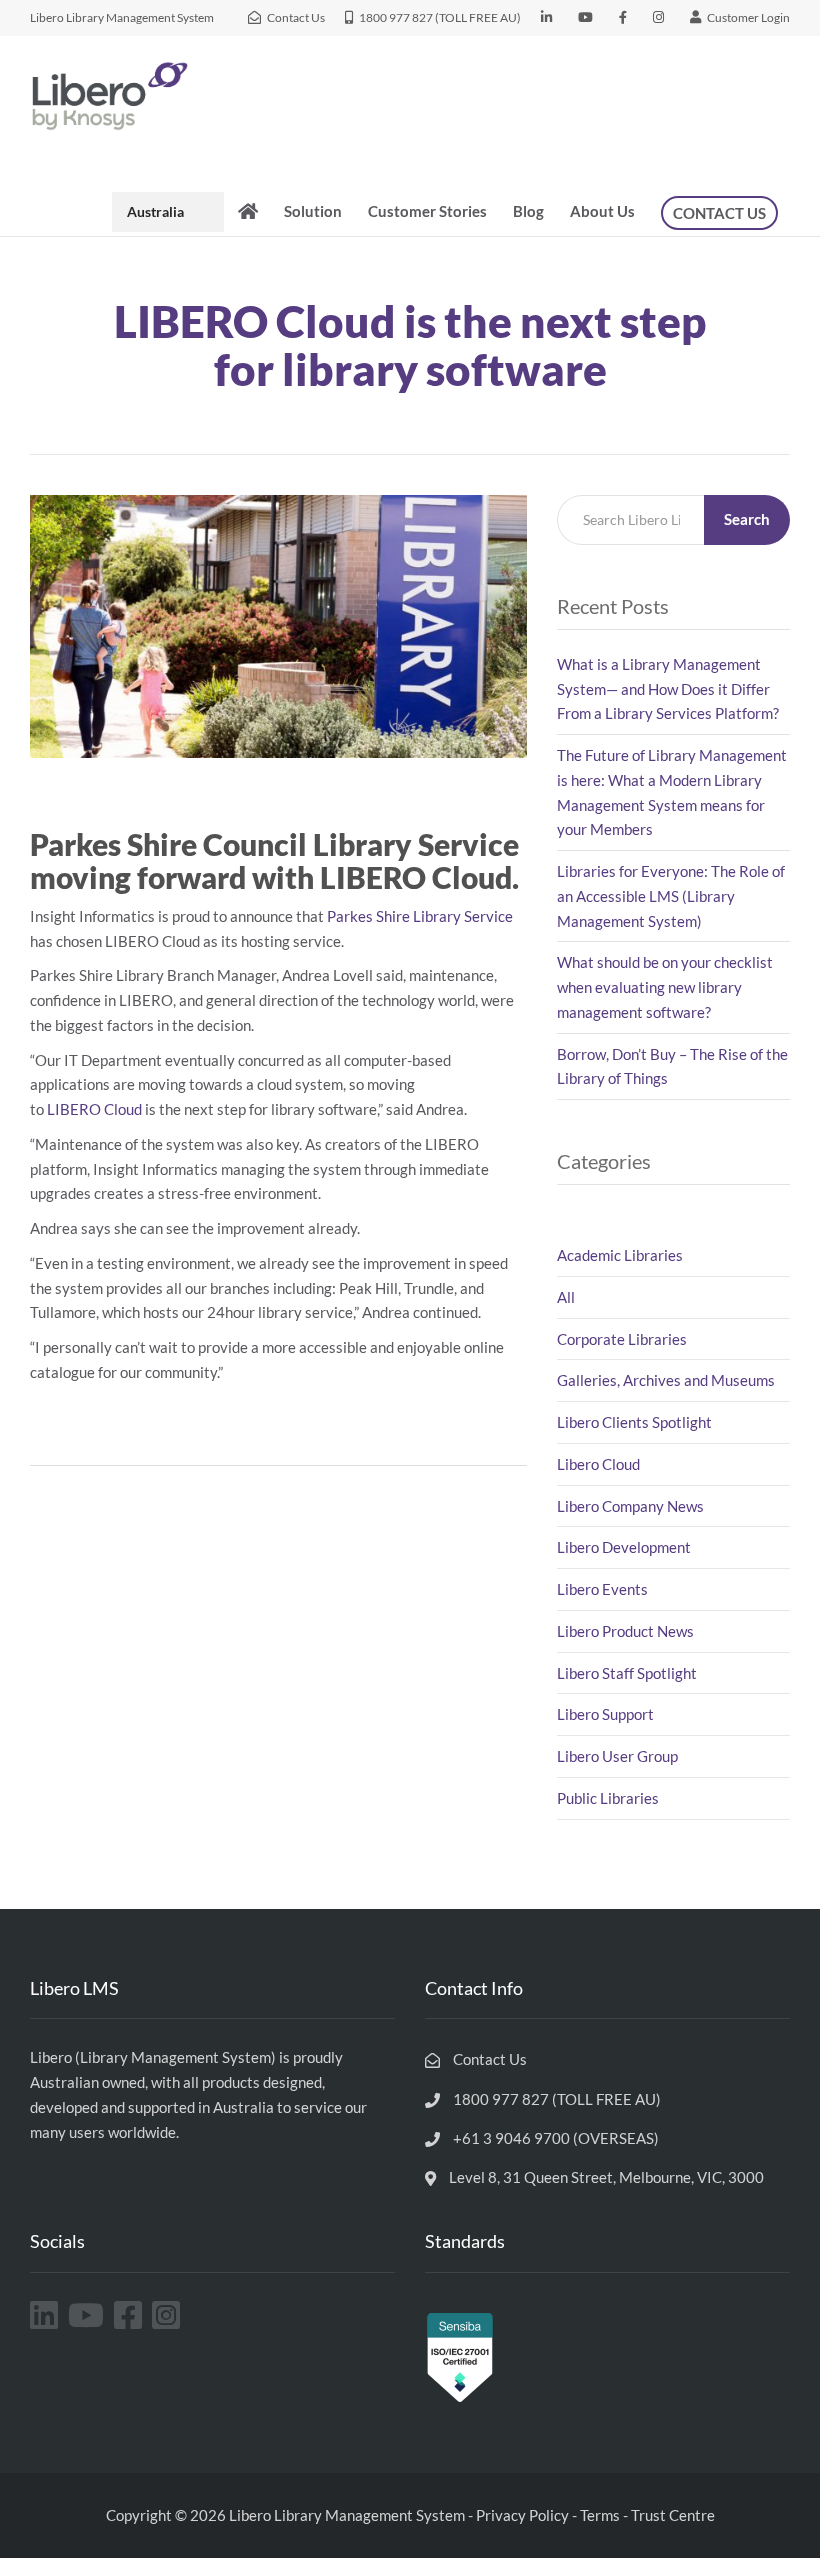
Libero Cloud (598, 1464)
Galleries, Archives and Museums (666, 1380)
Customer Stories (427, 211)
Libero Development (624, 1547)
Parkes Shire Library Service (420, 916)
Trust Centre (673, 2515)
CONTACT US (719, 213)
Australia (155, 211)
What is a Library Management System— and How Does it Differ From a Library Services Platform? (669, 689)
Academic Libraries (620, 1255)
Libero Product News (625, 1631)
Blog (528, 211)
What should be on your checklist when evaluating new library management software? (665, 987)
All (566, 1297)
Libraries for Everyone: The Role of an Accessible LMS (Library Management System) (671, 896)
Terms (600, 2515)
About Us (602, 211)
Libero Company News (630, 1506)
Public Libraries (608, 1798)
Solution (313, 211)
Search (747, 519)
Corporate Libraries (622, 1339)
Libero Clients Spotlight (634, 1422)
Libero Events (602, 1589)
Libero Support (605, 1714)
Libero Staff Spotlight (627, 1673)
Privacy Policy (522, 2515)
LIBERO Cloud (93, 1109)
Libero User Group (617, 1756)
